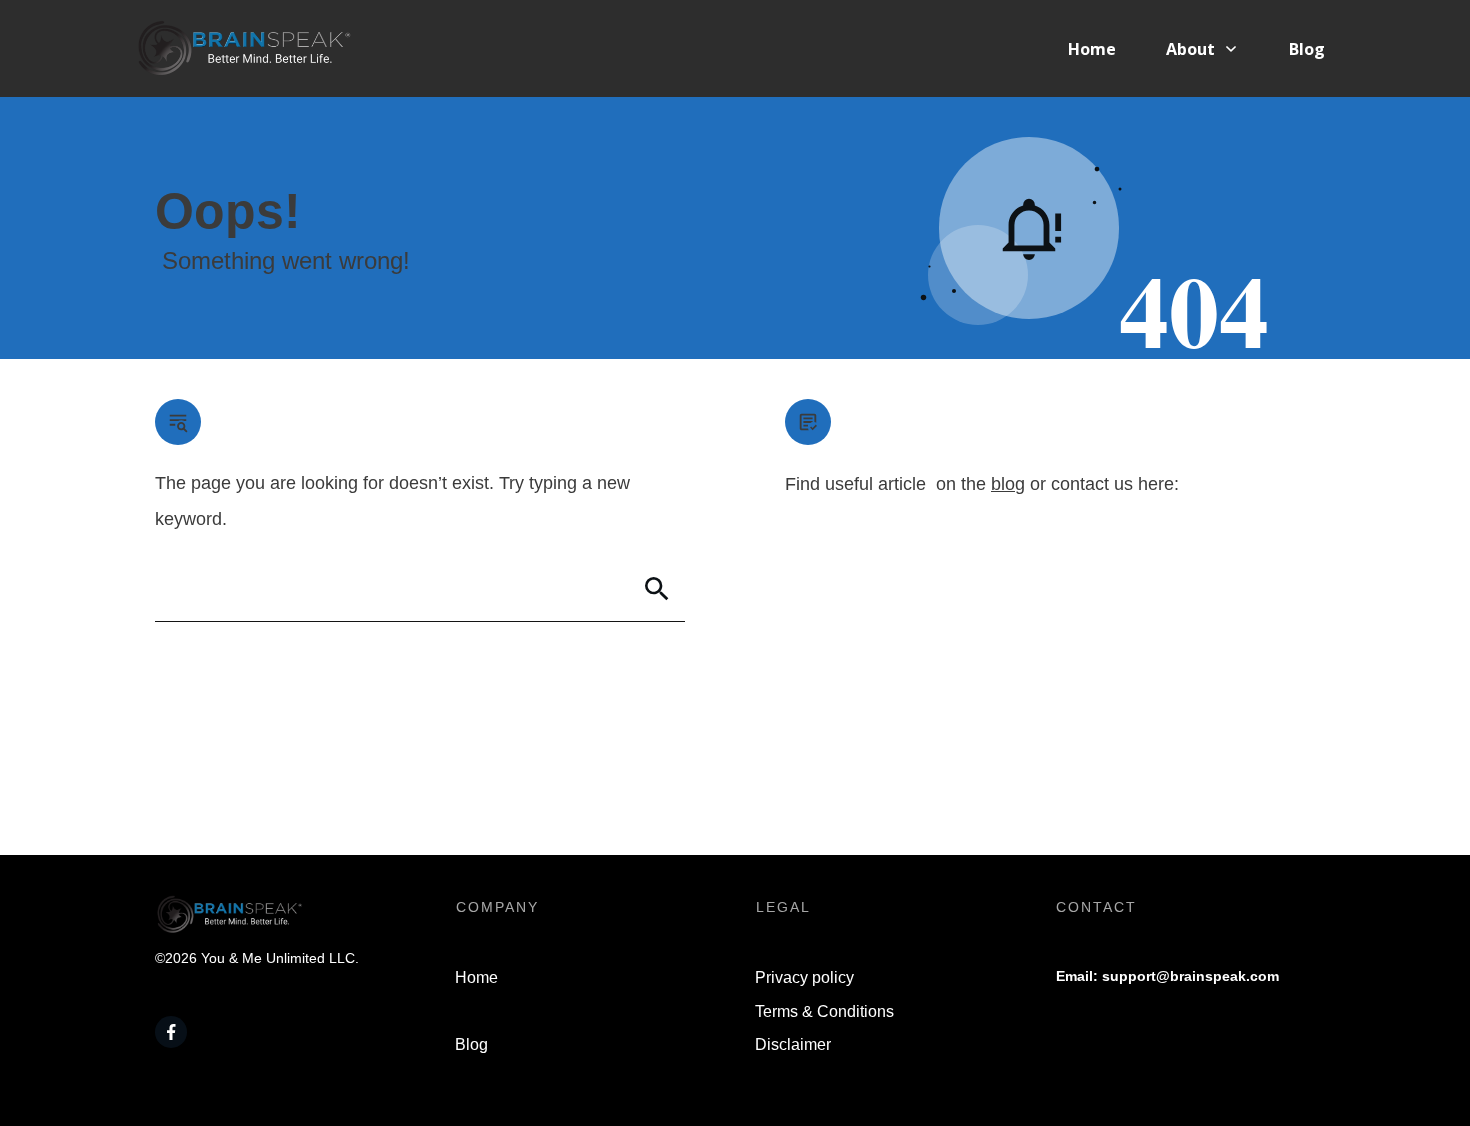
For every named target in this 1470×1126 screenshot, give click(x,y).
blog (1008, 484)
